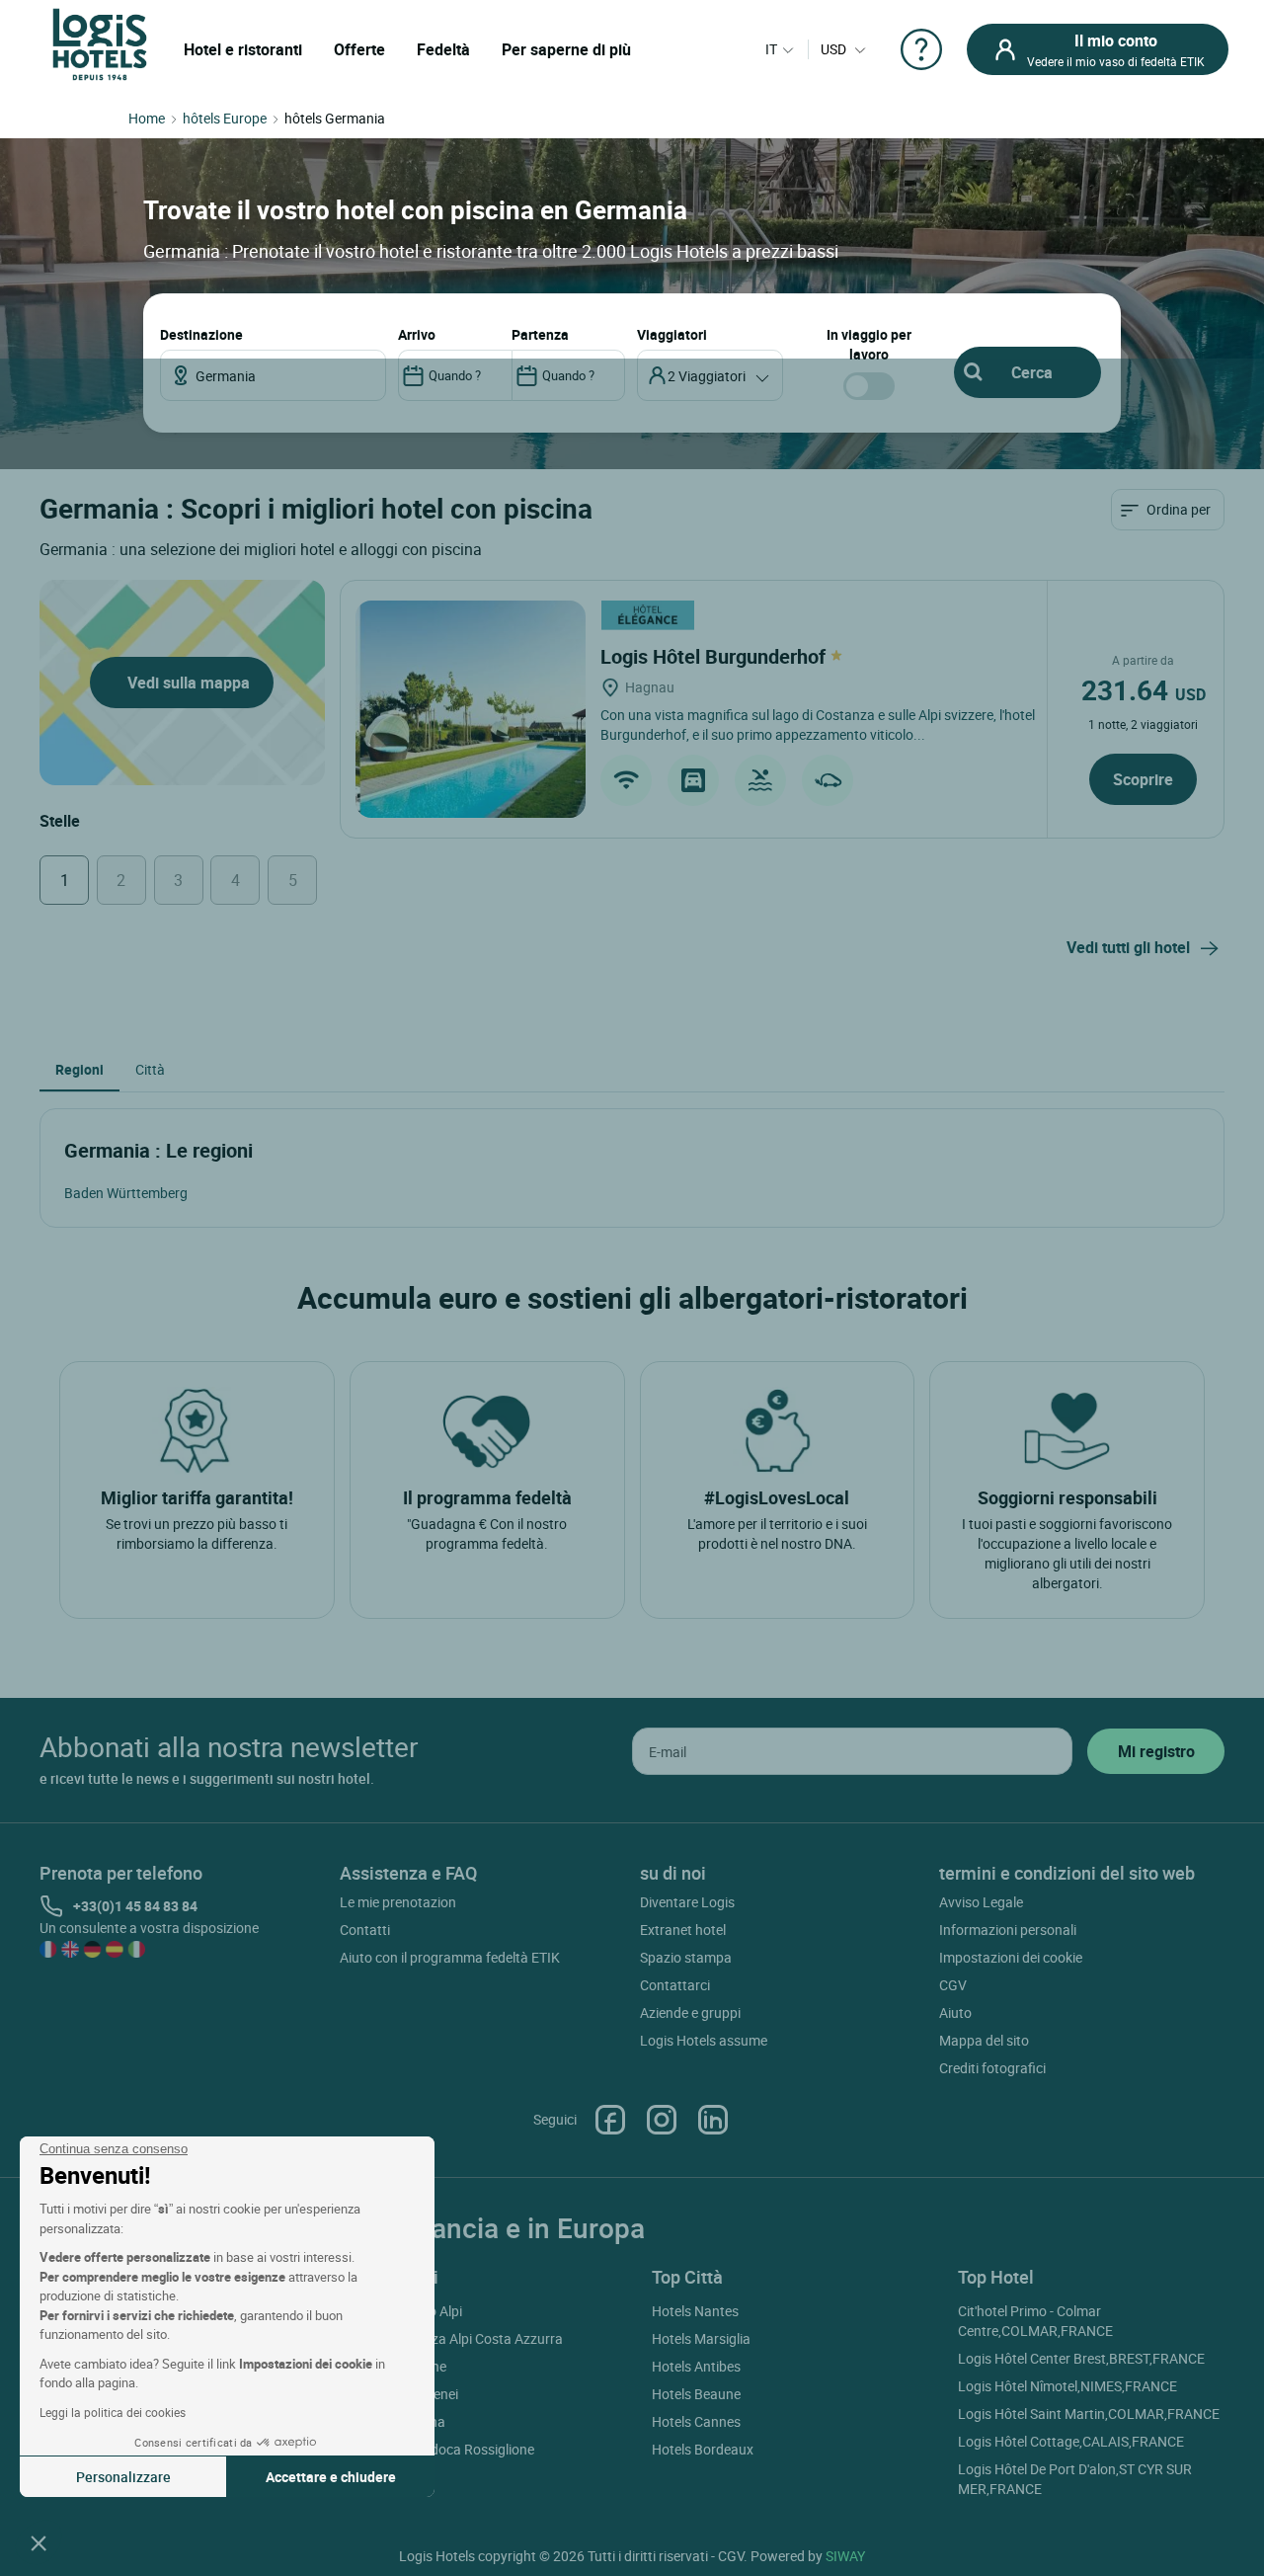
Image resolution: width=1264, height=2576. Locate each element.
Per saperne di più (566, 49)
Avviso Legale (981, 1902)
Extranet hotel (683, 1930)
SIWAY (845, 2556)
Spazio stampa (686, 1957)
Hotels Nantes (695, 2311)
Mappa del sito (984, 2040)
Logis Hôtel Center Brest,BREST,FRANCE (1081, 2358)
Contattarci (675, 1985)
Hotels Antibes (696, 2366)
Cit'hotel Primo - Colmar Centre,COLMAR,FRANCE (1035, 2321)
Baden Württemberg (126, 1193)
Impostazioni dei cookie (1011, 1957)
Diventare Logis (687, 1902)
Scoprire (1143, 779)
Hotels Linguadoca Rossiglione (440, 2449)
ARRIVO (417, 334)
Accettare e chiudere (331, 2477)
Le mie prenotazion (398, 1902)
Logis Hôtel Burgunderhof (715, 656)
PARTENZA (540, 334)
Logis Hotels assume (704, 2040)
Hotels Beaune (696, 2394)
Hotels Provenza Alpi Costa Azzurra (454, 2338)
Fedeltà (443, 49)
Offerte (359, 49)
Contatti (365, 1930)
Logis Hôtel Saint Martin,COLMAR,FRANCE (1089, 2414)
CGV (953, 1985)
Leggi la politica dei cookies (113, 2412)
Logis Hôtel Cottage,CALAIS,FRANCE (1071, 2441)
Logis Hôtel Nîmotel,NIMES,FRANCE (1067, 2386)
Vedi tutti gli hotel (1128, 947)
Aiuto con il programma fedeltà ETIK (450, 1957)
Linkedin (713, 2120)
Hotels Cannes (696, 2421)
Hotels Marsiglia (701, 2338)
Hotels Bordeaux (703, 2449)
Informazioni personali (1008, 1930)
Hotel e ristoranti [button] (243, 49)
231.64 (1144, 689)
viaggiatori (672, 334)
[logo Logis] (100, 43)
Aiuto (955, 2012)
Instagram (662, 2120)
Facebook (610, 2120)
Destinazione (201, 334)
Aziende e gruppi (690, 2012)
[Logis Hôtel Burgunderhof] (471, 709)
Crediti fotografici (992, 2068)
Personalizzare (123, 2477)
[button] (39, 2542)
